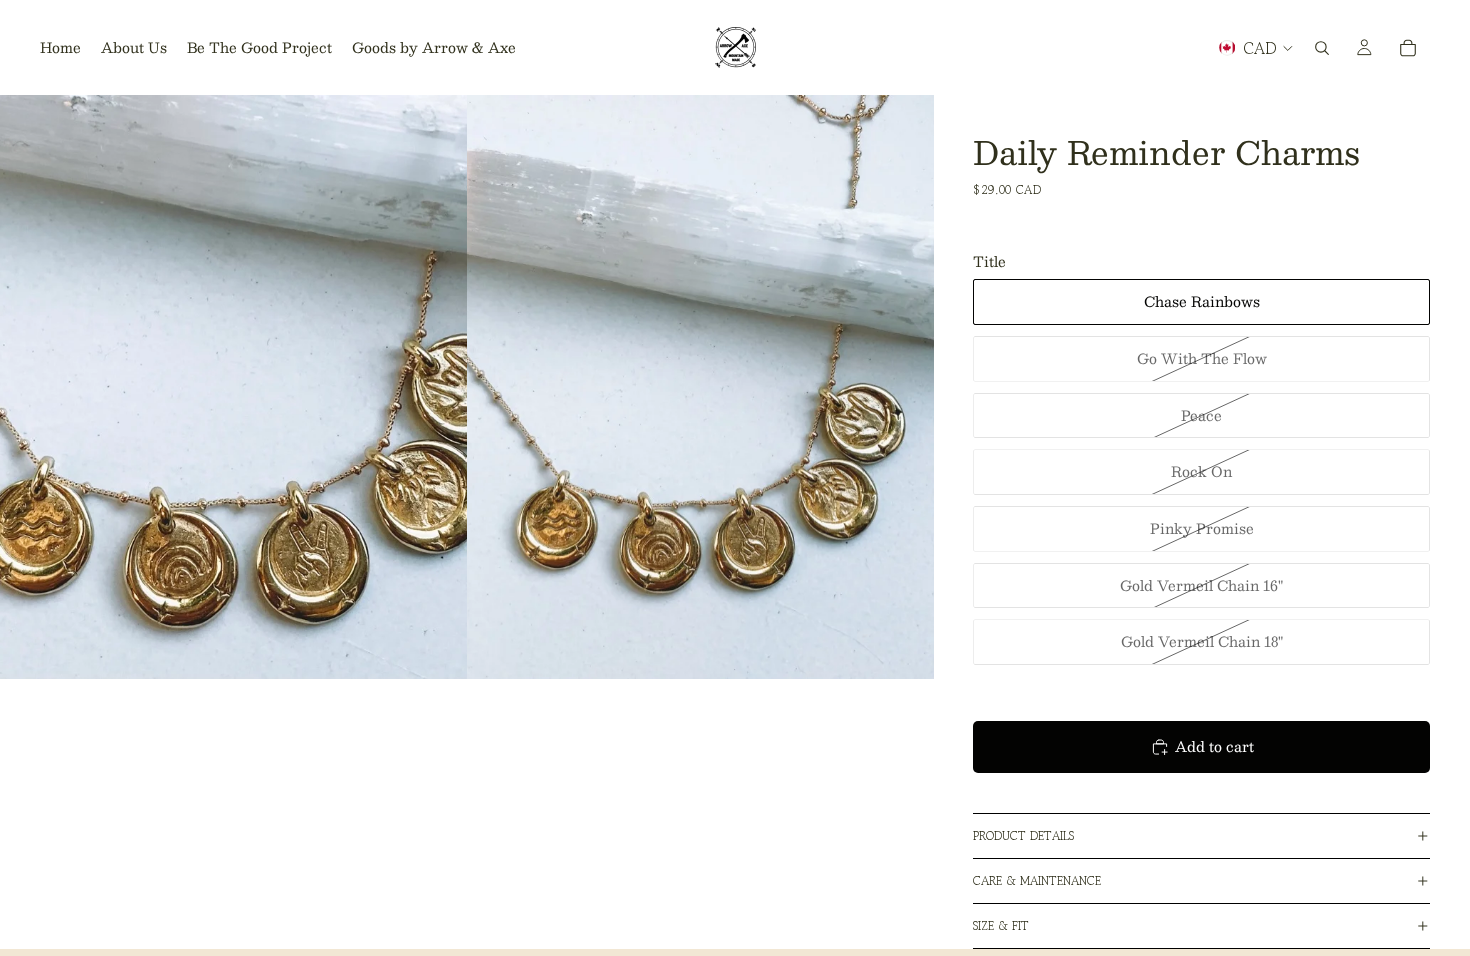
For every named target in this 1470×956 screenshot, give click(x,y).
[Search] (1322, 48)
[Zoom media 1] (233, 387)
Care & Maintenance (1037, 880)
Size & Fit (1001, 925)
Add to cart (1214, 746)
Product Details (1023, 835)
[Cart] (1408, 48)
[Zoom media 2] (700, 387)
